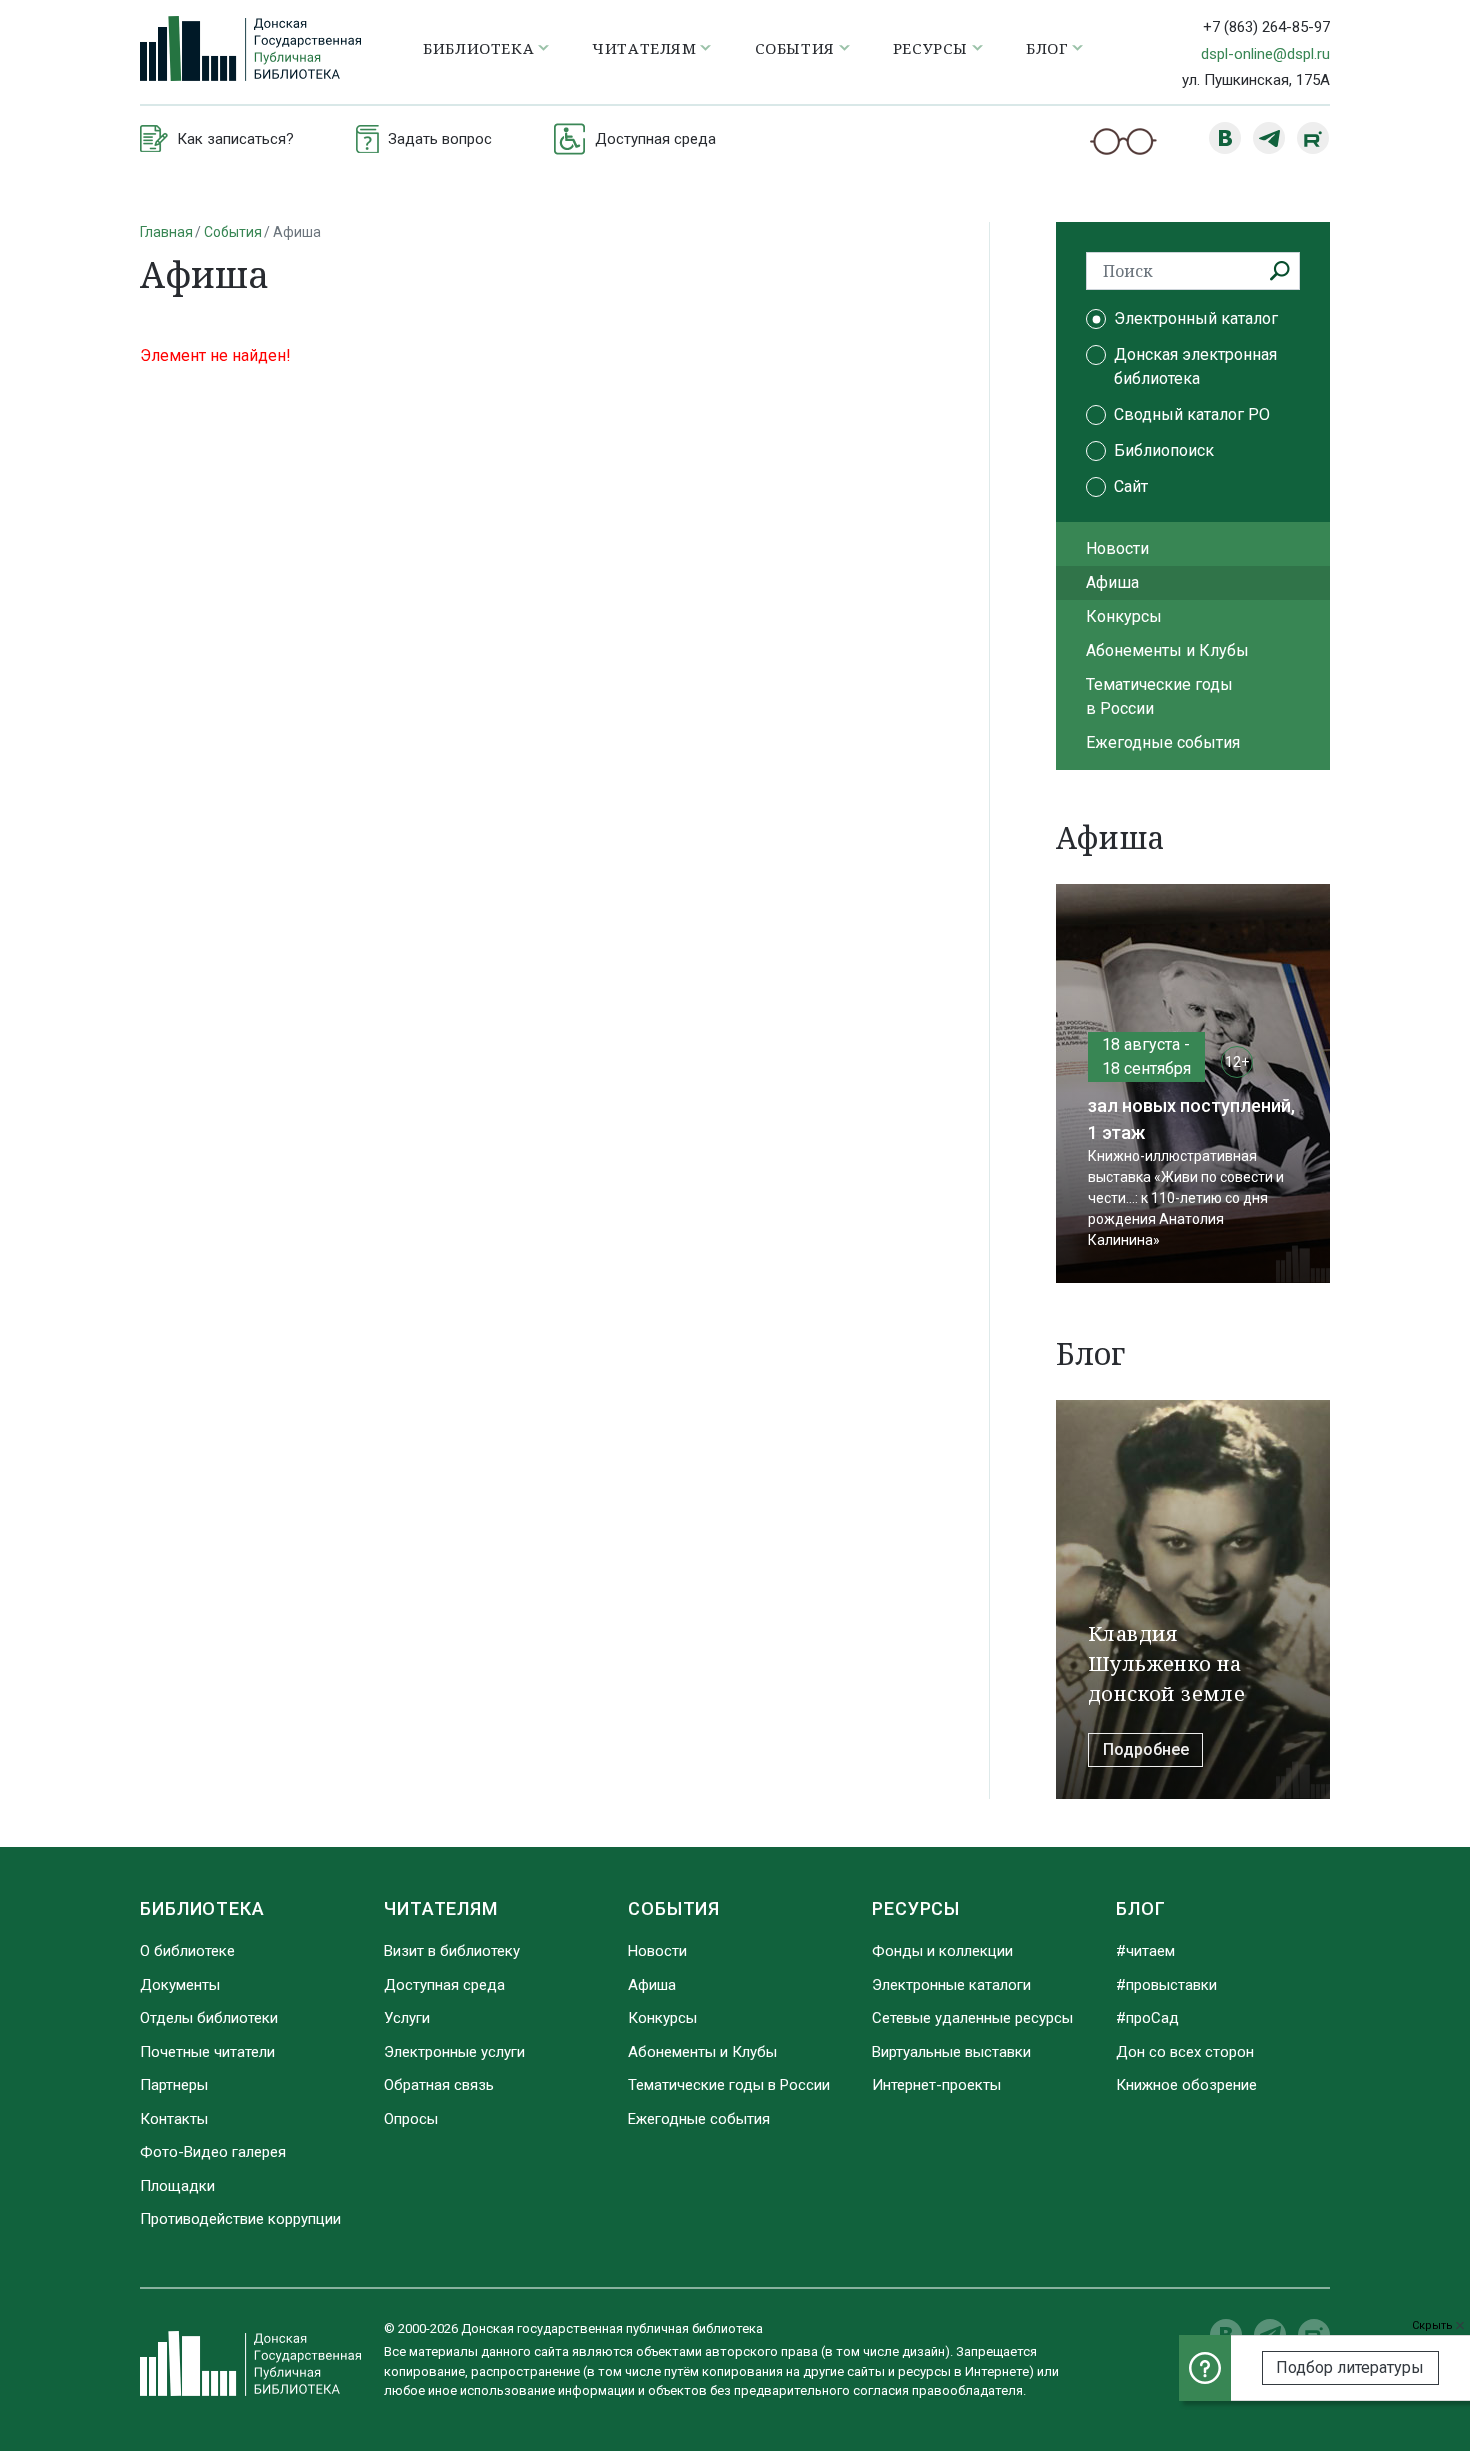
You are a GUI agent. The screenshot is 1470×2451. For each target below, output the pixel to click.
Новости (1117, 548)
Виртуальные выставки (951, 2052)
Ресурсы (916, 1908)
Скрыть (1434, 2325)
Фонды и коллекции (942, 1951)
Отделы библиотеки (209, 2018)
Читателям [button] (644, 48)
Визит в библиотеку (452, 1951)
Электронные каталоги (951, 1985)
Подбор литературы (1350, 2367)
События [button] (795, 48)
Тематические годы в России (1159, 696)
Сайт (1131, 486)
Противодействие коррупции (240, 2219)
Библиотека (202, 1908)
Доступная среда (444, 1985)
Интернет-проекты (936, 2085)
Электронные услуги (454, 2052)
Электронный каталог (1196, 318)
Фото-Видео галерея (213, 2152)
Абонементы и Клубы (1167, 650)
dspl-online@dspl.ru (1265, 54)
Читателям (441, 1908)
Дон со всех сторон (1185, 2052)
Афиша (1112, 582)
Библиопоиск (1164, 450)
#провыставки (1166, 1985)
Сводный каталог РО (1192, 414)
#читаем (1145, 1951)
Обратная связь (439, 2085)
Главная (166, 232)
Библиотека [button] (478, 48)
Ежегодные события (1163, 742)
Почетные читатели (207, 2052)
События (233, 232)
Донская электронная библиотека (1195, 366)
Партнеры (174, 2085)
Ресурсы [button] (930, 48)
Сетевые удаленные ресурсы (972, 2018)
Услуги (407, 2018)
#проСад (1147, 2018)
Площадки (177, 2186)
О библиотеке (187, 1951)
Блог (1141, 1908)
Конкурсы (1124, 616)
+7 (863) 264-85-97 (1266, 27)
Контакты (174, 2119)
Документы (180, 1985)
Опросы (411, 2119)
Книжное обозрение (1186, 2085)
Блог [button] (1047, 48)
